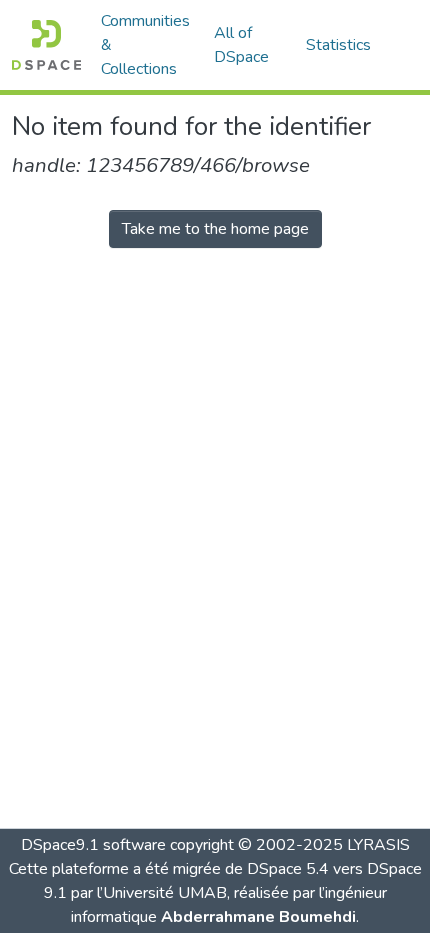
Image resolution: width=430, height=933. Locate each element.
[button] (46, 45)
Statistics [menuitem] (338, 45)
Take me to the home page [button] (215, 229)
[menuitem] (248, 45)
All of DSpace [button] (241, 45)
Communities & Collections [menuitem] (145, 45)
